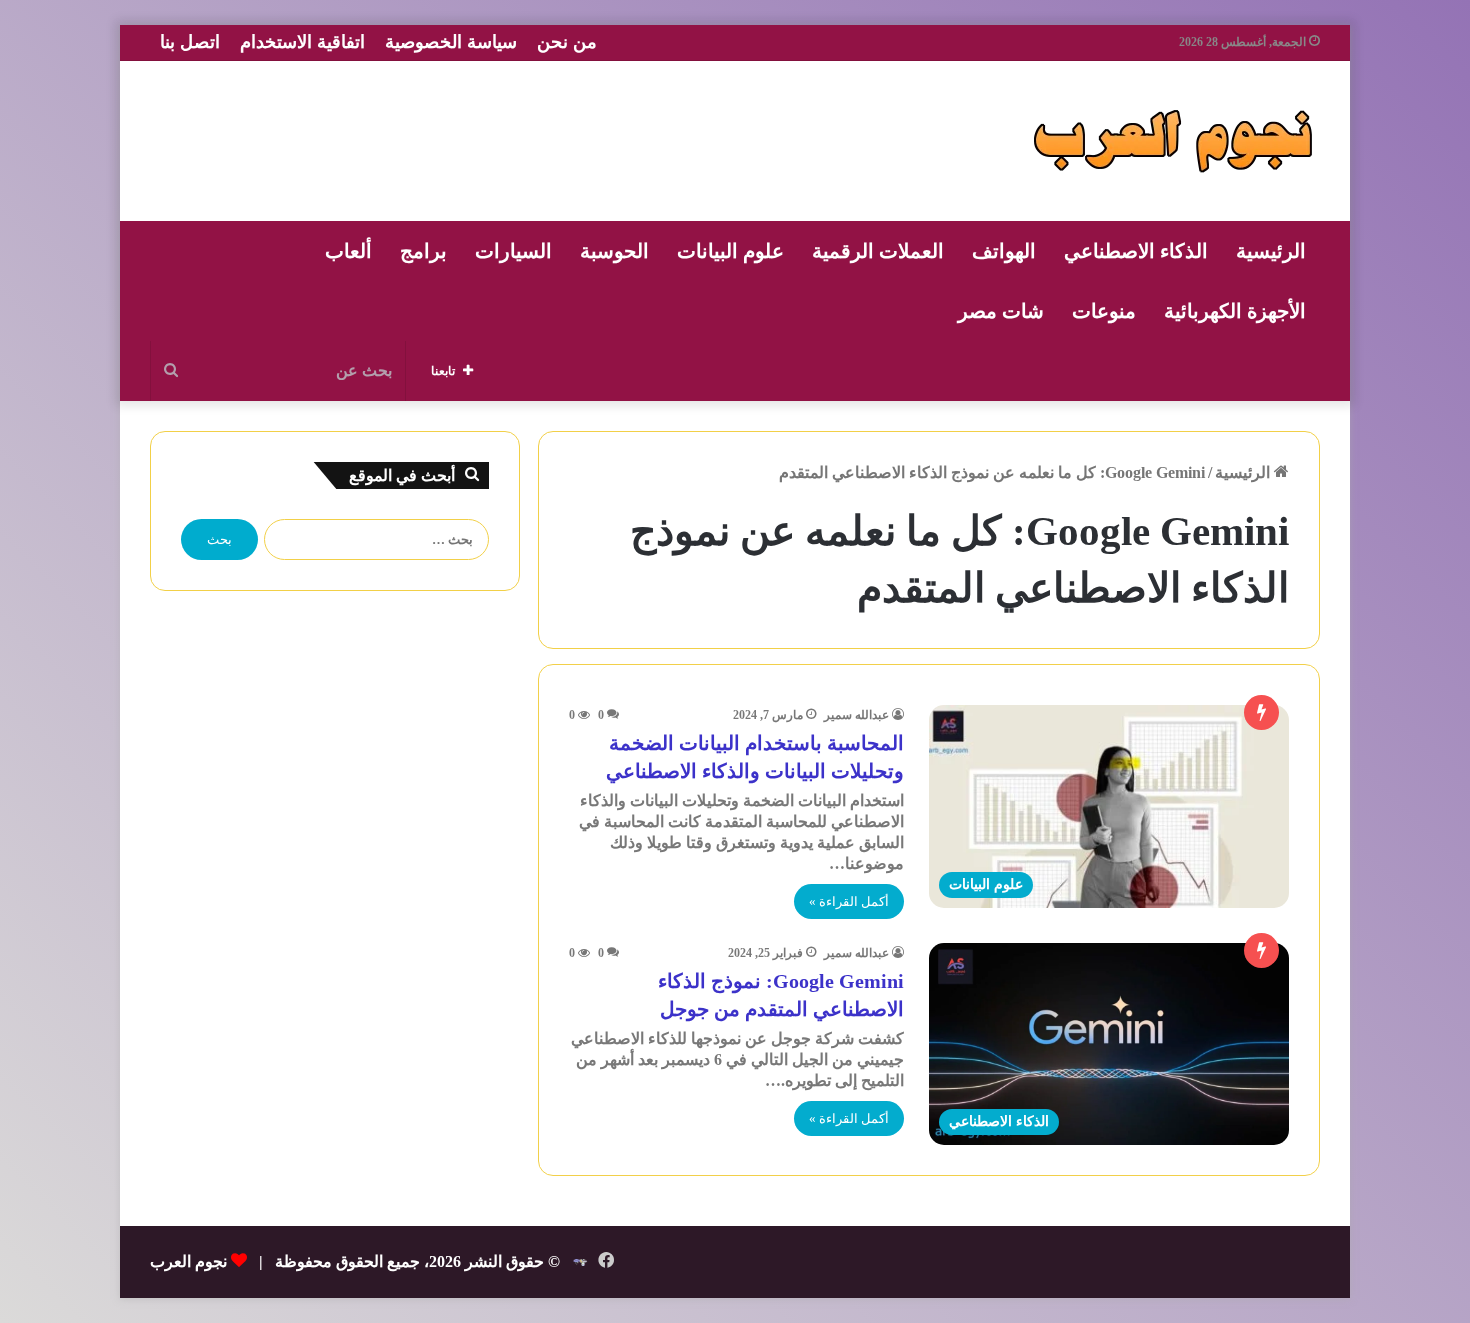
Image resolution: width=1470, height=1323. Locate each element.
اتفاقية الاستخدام (302, 42)
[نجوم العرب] (1173, 141)
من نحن (567, 42)
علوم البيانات (730, 251)
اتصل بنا (190, 42)
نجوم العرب (188, 1261)
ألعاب (348, 251)
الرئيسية (1271, 251)
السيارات (513, 251)
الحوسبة (614, 251)
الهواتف (1004, 251)
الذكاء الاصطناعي (1136, 251)
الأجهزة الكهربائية (1235, 311)
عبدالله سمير (856, 715)
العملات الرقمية (878, 251)
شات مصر (1001, 311)
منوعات (1104, 311)
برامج (423, 251)
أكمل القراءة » (849, 901)
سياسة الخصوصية (451, 42)
